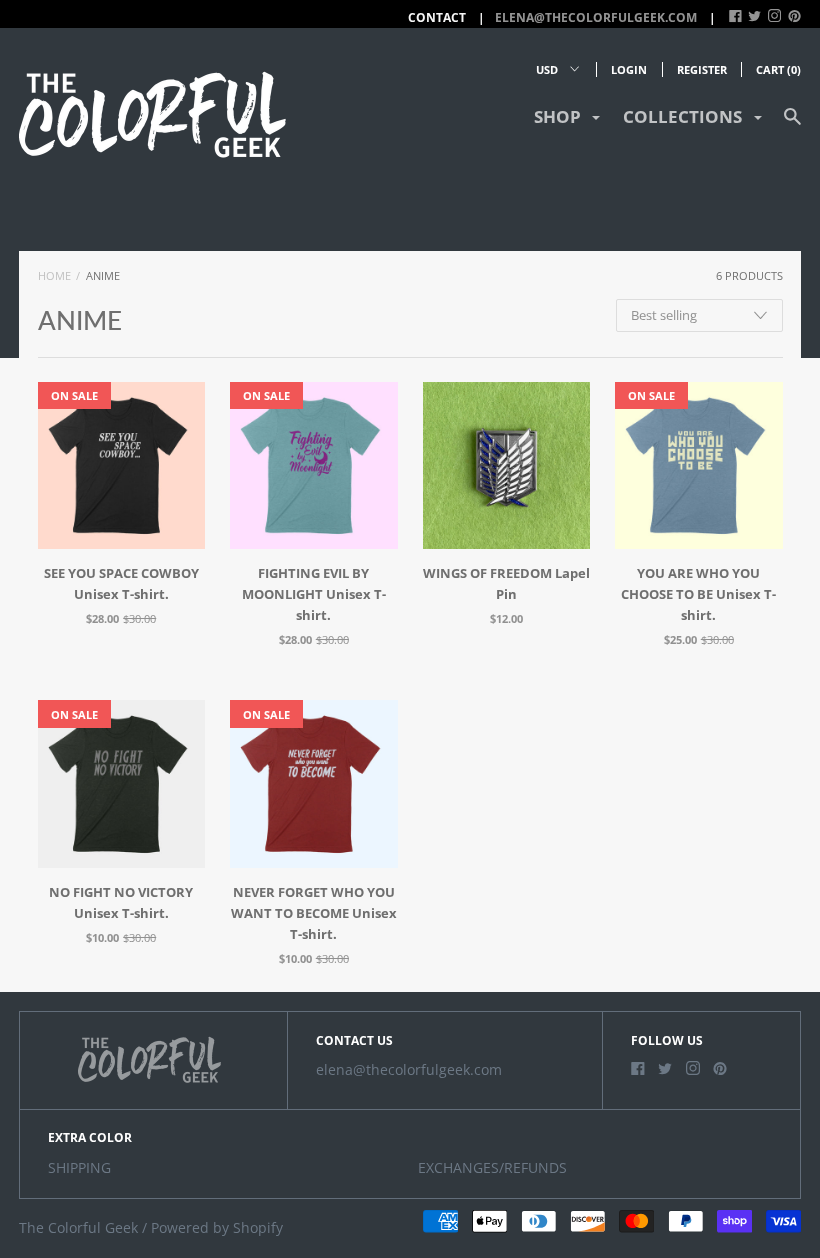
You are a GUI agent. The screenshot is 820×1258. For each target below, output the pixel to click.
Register (702, 69)
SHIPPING (79, 1168)
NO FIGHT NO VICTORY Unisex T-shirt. (121, 902)
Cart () (778, 69)
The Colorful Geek (78, 1228)
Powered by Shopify (217, 1228)
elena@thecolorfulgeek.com (596, 17)
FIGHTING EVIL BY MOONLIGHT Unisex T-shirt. (314, 594)
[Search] (792, 125)
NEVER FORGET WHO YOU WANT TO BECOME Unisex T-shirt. (314, 913)
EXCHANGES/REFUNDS (492, 1168)
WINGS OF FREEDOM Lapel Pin (506, 583)
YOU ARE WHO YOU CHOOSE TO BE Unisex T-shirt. (698, 594)
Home (54, 275)
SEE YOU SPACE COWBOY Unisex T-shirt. (121, 583)
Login (629, 69)
